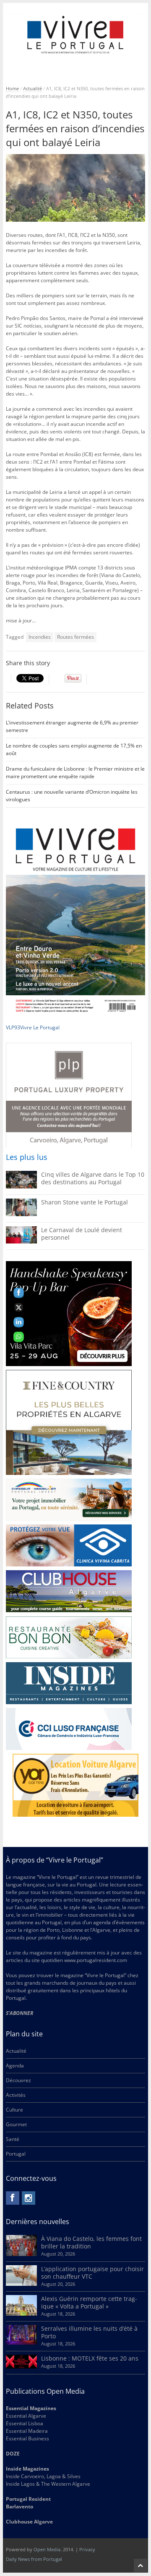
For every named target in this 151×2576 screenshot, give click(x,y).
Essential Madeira (27, 2431)
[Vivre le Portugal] (76, 35)
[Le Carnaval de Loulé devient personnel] (21, 1242)
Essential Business (27, 2438)
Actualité (33, 88)
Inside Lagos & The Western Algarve (48, 2484)
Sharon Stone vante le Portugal (85, 1202)
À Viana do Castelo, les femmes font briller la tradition (91, 2242)
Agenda (15, 2066)
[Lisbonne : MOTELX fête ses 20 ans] (21, 2367)
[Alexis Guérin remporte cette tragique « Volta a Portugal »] (21, 2314)
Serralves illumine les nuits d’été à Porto (89, 2332)
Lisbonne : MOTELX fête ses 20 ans (90, 2358)
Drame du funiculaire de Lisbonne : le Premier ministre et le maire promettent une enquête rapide (75, 773)
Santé (13, 2139)
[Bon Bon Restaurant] (69, 1637)
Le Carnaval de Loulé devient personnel (82, 1234)
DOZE (13, 2454)
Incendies (40, 637)
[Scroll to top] (141, 2566)
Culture (14, 2110)
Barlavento (20, 2506)
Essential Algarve (26, 2416)
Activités (16, 2095)
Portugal (16, 2154)
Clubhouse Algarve (29, 2522)
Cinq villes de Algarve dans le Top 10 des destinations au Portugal (93, 1178)
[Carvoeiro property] (69, 1422)
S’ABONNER (20, 2013)
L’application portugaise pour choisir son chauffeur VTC (92, 2273)
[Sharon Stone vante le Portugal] (21, 1214)
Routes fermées (75, 637)
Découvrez (18, 2080)
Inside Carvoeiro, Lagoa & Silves (43, 2476)
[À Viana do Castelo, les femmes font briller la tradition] (21, 2254)
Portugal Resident (29, 2499)
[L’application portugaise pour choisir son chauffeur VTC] (21, 2284)
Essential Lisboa (25, 2423)
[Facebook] (13, 2198)
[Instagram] (29, 2198)
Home (12, 88)
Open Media (47, 2549)
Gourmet (16, 2124)
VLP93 (13, 1027)
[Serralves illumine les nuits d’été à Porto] (21, 2343)
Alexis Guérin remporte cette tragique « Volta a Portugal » (89, 2302)
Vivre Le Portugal (40, 1027)
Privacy (87, 2549)
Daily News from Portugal (34, 2559)
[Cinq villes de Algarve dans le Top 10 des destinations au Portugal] (21, 1187)
